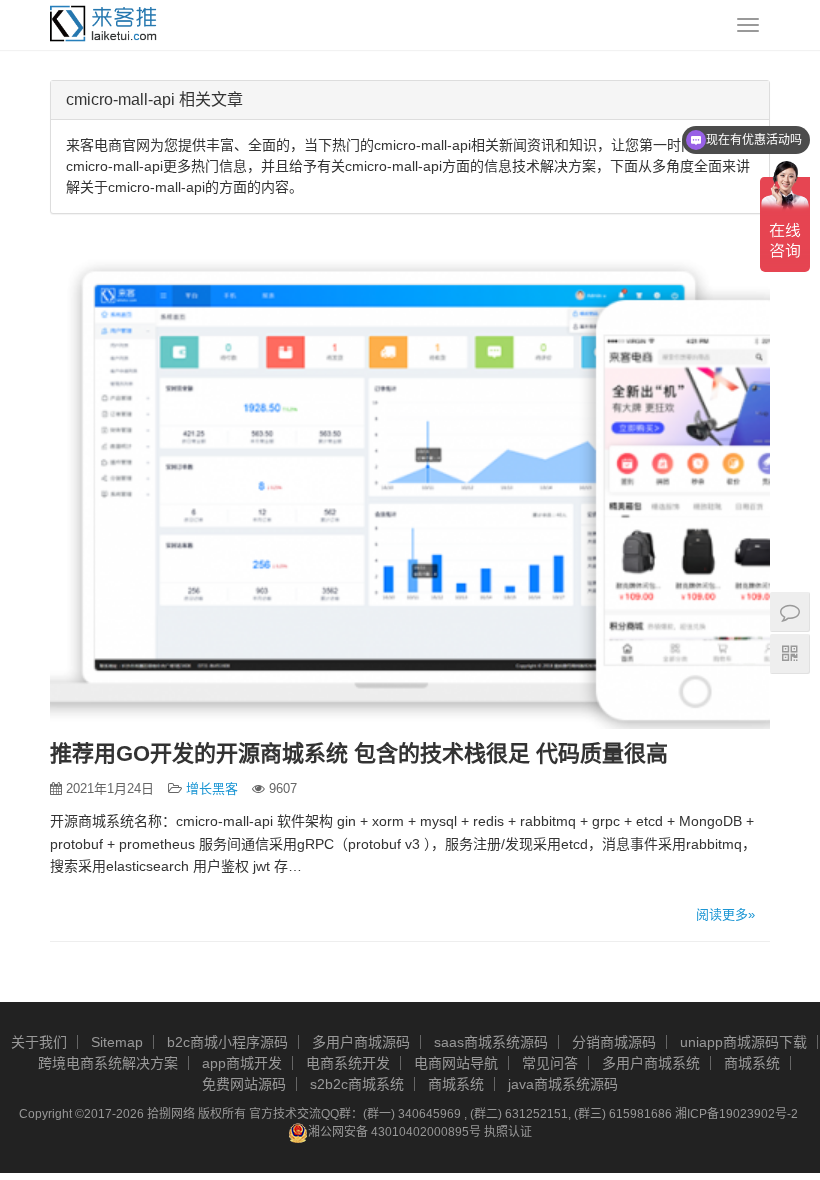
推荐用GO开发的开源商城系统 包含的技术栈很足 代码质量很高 (359, 753)
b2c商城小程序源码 (227, 1042)
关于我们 (39, 1042)
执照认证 (508, 1132)
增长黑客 (212, 788)
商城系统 (752, 1063)
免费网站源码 (244, 1084)
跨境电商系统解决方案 (108, 1063)
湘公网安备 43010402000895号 (394, 1132)
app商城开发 (242, 1063)
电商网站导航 (456, 1063)
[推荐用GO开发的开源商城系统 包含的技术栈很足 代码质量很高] (410, 489)
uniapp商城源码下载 (743, 1042)
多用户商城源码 (361, 1042)
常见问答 (550, 1063)
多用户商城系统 (651, 1063)
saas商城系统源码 (491, 1042)
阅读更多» (725, 914)
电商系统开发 (348, 1063)
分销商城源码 (614, 1042)
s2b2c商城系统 (357, 1084)
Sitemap (117, 1042)
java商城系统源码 (563, 1084)
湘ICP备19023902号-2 (736, 1114)
